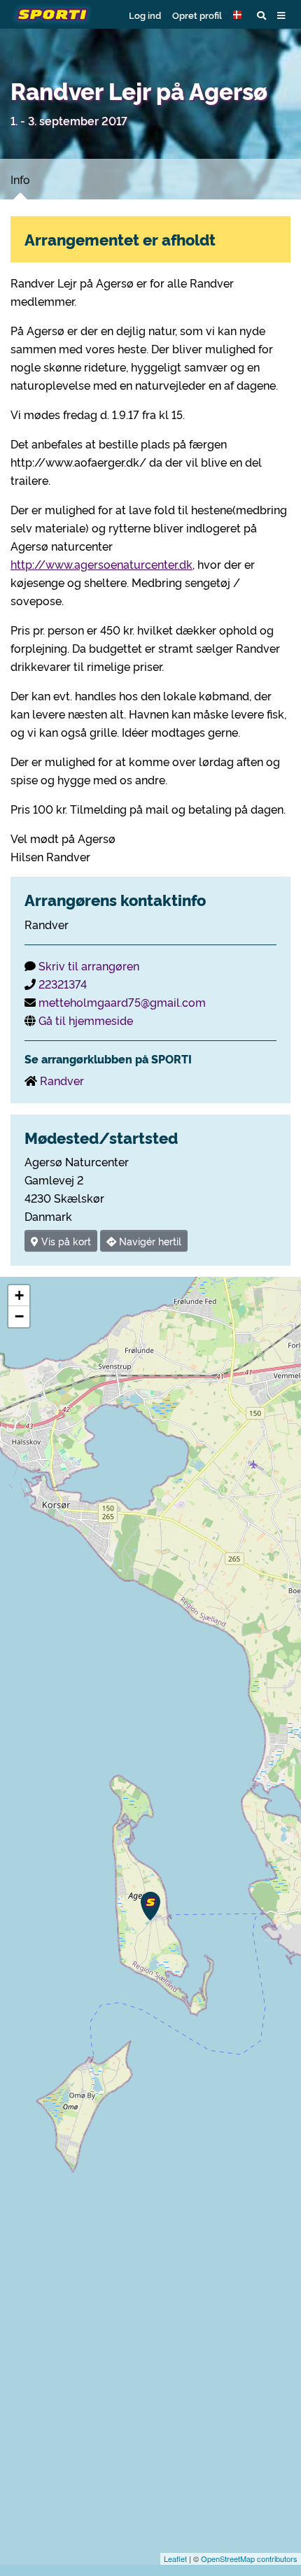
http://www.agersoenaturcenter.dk (101, 564)
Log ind (145, 15)
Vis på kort (65, 1241)
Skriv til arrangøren (89, 965)
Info (20, 179)
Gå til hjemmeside (86, 1020)
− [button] (19, 1316)
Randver (62, 1080)
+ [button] (19, 1295)
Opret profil (197, 15)
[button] (239, 15)
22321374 (63, 984)
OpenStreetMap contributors (249, 2559)
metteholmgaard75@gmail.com (122, 1002)
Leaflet (175, 2559)
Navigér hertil (149, 1241)
